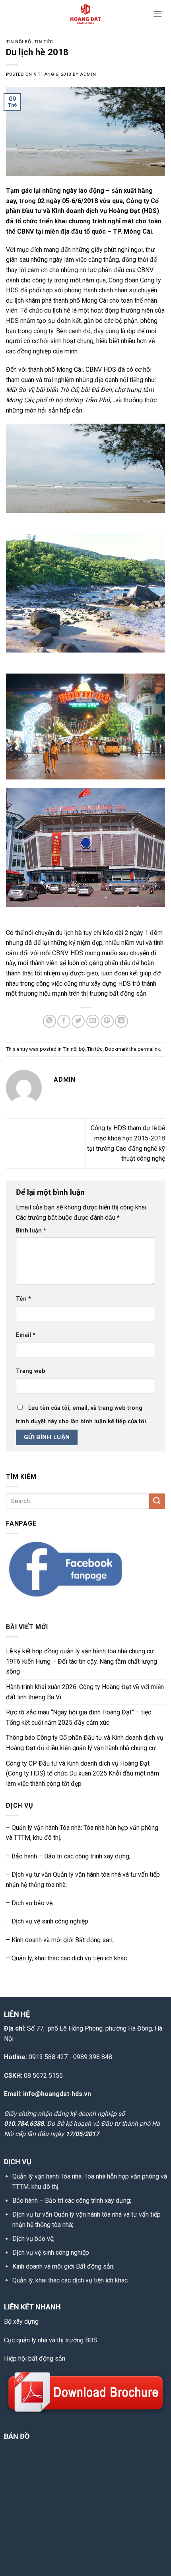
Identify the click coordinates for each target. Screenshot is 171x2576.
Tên (23, 1299)
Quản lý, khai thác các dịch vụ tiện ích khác (70, 2280)
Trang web (31, 1371)
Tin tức (44, 42)
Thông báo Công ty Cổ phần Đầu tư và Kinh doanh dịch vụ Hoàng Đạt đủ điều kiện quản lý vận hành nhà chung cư (85, 1743)
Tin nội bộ (19, 42)
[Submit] (157, 1501)
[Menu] (157, 14)
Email (26, 1335)
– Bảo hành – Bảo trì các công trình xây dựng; (68, 1856)
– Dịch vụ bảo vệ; (30, 1903)
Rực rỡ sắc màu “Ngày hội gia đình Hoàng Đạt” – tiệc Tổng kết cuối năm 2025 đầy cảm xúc (79, 1717)
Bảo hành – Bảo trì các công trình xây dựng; (72, 2201)
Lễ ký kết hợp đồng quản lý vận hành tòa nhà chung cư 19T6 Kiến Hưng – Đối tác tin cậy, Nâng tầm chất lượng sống (82, 1661)
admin (88, 74)
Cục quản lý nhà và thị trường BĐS (51, 2340)
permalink (149, 1049)
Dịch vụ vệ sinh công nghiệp (51, 2253)
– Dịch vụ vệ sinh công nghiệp (47, 1921)
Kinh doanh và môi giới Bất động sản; (63, 1940)
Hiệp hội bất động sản (35, 2358)
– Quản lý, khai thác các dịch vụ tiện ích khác (66, 1958)
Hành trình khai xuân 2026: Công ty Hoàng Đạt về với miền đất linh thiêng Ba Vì (85, 1692)
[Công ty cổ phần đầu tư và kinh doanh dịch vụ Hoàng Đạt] (85, 14)
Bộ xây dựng (21, 2322)
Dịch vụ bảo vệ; (33, 2239)
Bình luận (31, 1231)
